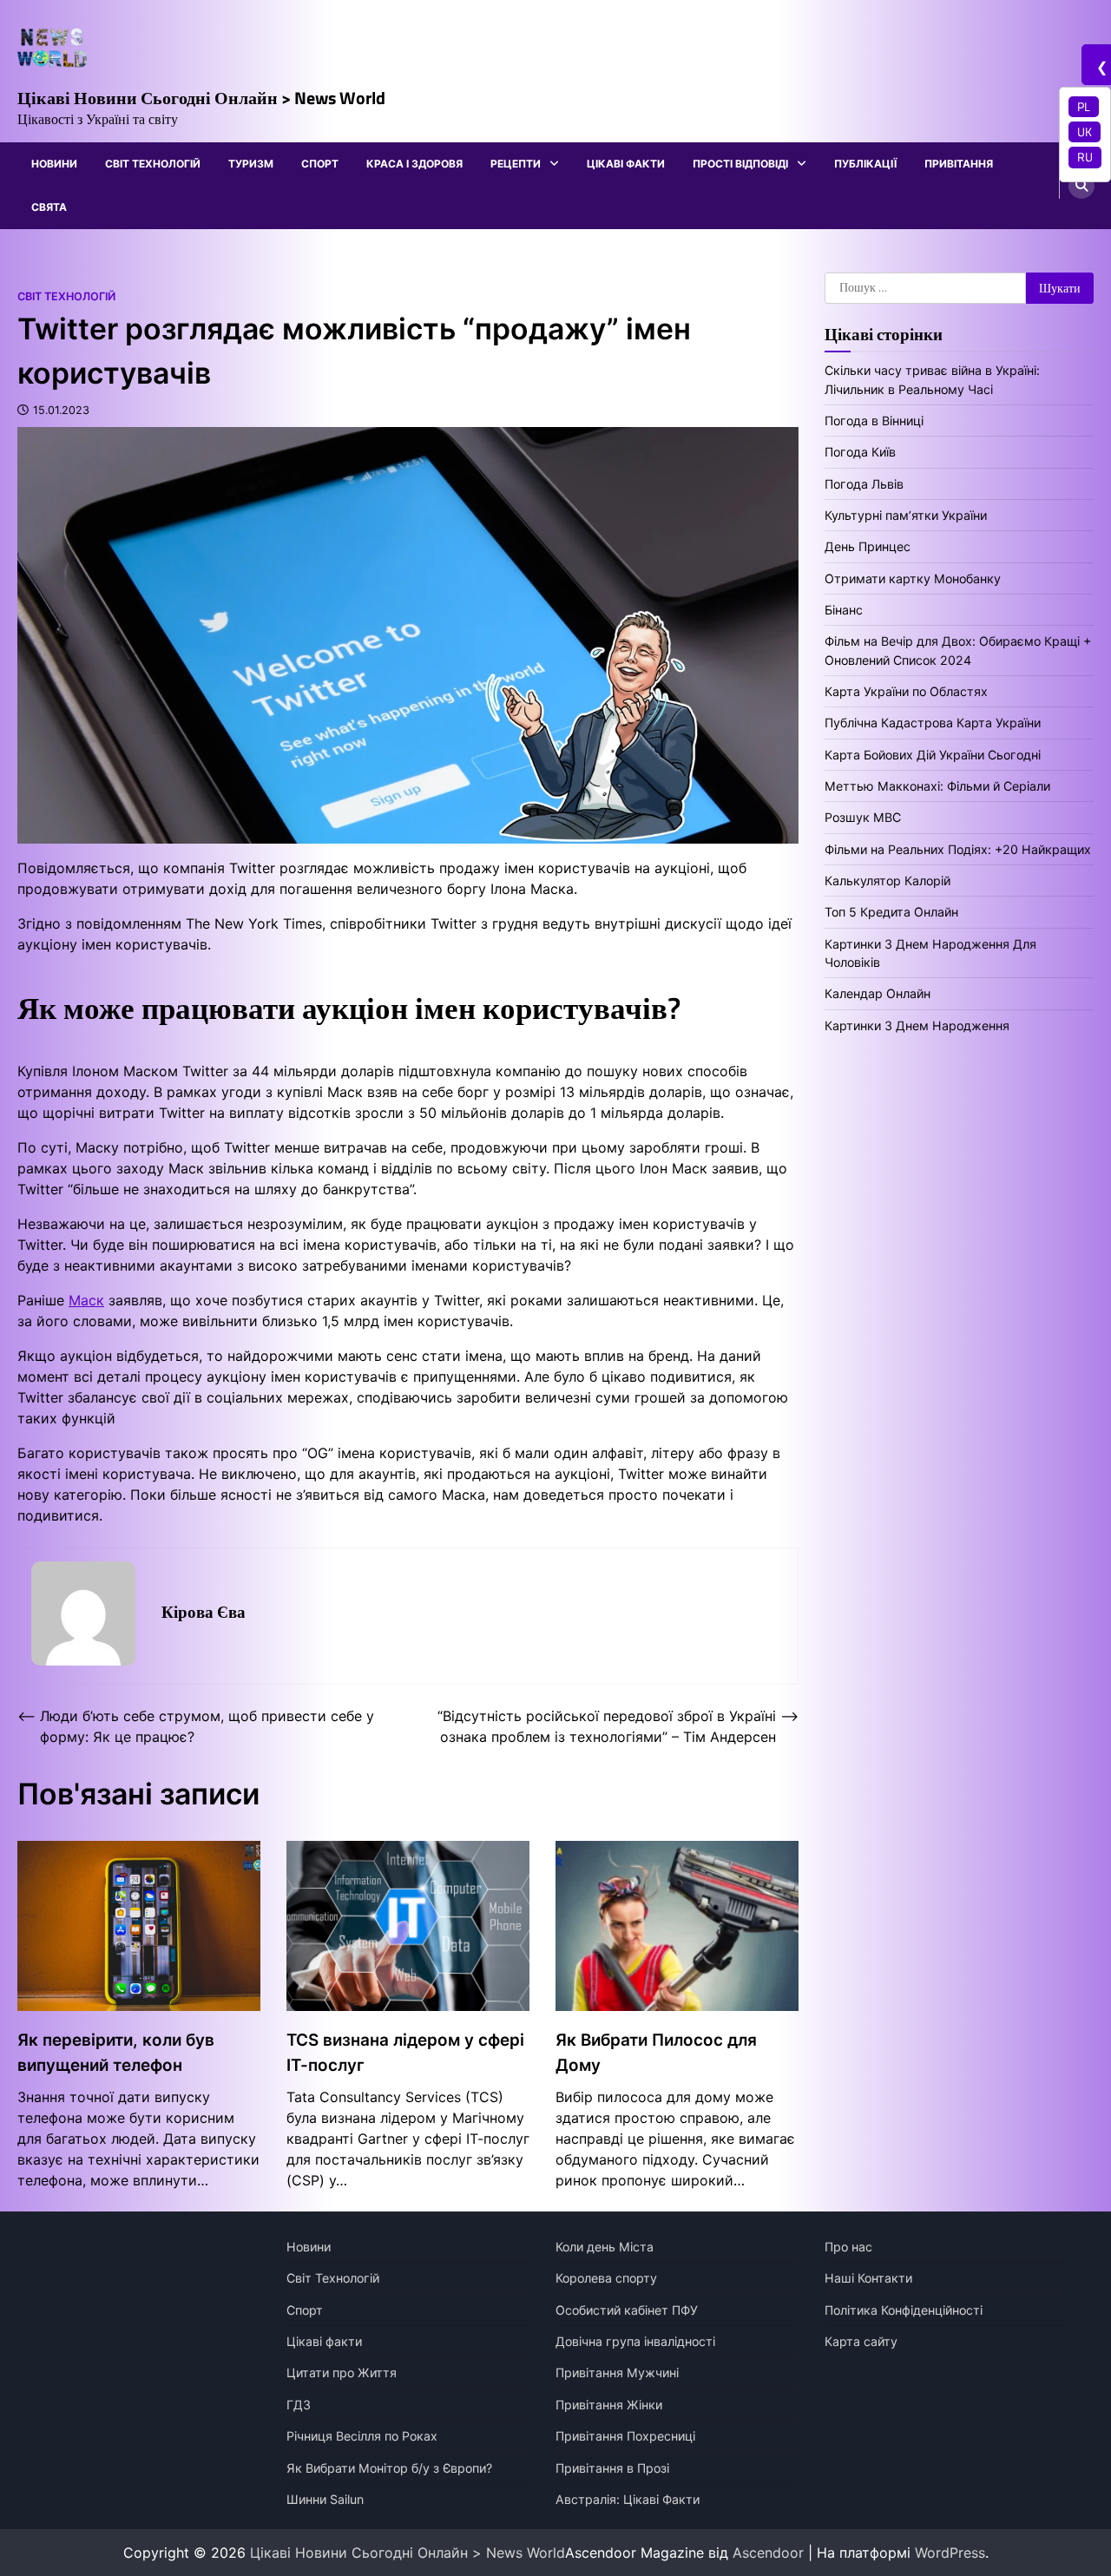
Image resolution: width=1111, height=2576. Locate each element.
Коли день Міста (605, 2247)
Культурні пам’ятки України (906, 515)
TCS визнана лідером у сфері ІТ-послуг (405, 2052)
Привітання (959, 164)
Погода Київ (860, 452)
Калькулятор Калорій (887, 881)
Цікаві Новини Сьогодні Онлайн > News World (201, 98)
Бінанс (844, 610)
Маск (86, 1300)
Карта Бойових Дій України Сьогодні (933, 755)
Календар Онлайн (878, 994)
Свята (49, 207)
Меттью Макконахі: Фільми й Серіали (937, 786)
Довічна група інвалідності (635, 2341)
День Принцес (868, 546)
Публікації (865, 164)
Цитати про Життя (342, 2372)
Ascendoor (768, 2553)
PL (1084, 107)
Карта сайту (861, 2341)
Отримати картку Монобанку (913, 578)
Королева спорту (606, 2278)
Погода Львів (864, 484)
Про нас (848, 2247)
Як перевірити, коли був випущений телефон (116, 2052)
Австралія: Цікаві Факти (628, 2499)
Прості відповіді (740, 164)
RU (1085, 157)
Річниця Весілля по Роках (362, 2436)
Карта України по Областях (906, 691)
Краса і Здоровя (414, 164)
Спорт (320, 164)
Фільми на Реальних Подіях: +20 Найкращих (958, 849)
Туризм (251, 164)
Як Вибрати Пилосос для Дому (656, 2052)
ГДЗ (299, 2405)
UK (1085, 132)
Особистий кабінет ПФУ (627, 2310)
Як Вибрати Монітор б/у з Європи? (389, 2468)
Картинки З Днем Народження (917, 1025)
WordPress (950, 2553)
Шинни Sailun (325, 2499)
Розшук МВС (863, 817)
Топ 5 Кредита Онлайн (891, 912)
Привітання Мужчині (617, 2372)
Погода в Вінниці (874, 421)
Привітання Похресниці (625, 2436)
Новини (54, 164)
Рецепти (516, 164)
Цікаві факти (626, 164)
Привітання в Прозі (612, 2468)
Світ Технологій (153, 164)
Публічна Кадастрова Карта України (933, 723)
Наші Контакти (868, 2278)
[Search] (1081, 186)
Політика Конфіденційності (904, 2310)
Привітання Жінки (609, 2405)
